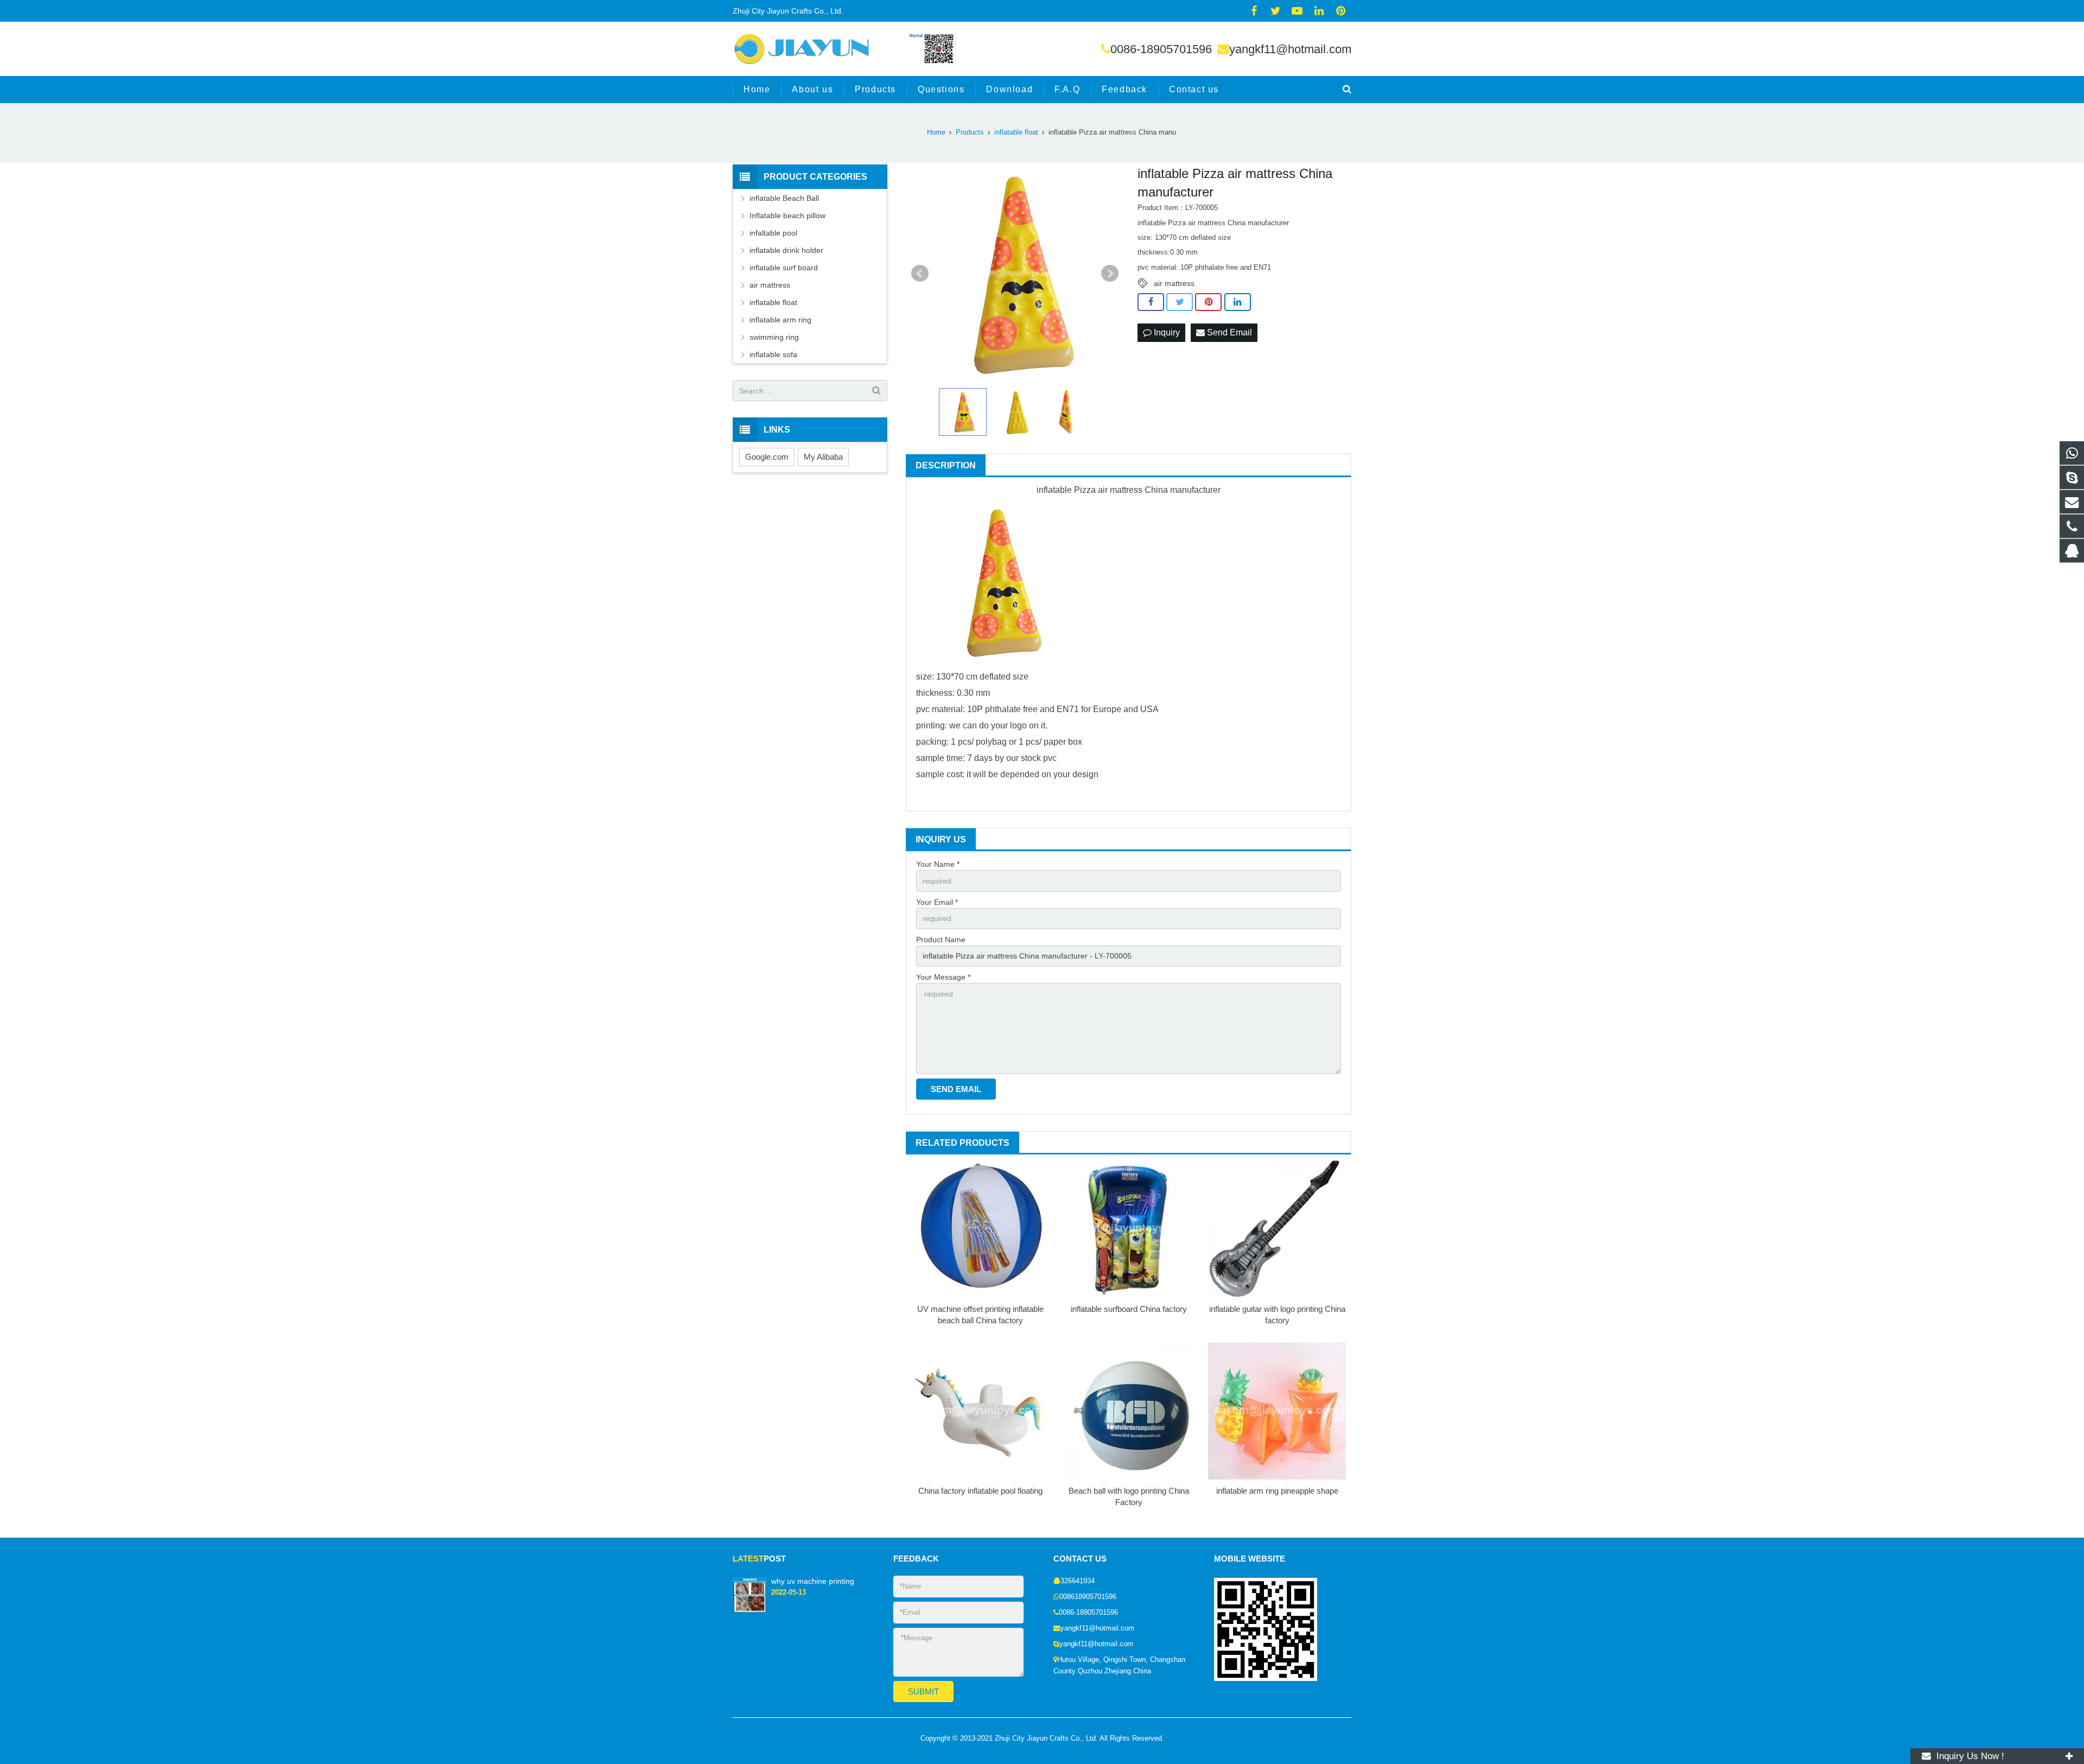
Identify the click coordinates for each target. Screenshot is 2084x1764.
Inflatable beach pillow (787, 215)
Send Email (1228, 332)
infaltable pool (773, 233)
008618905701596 (1088, 1597)
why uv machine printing (813, 1581)
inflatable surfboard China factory (1129, 1309)
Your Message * (943, 977)
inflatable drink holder (786, 250)
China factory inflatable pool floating (980, 1491)
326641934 (1078, 1581)
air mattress (1174, 283)
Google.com (767, 457)
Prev (920, 274)
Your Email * (937, 902)
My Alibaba (823, 457)
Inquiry (1166, 332)
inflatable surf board (784, 268)
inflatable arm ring (780, 320)
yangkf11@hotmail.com (1290, 49)
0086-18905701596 (1161, 49)
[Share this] (1151, 302)
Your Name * (938, 864)
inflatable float (773, 302)
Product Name (941, 940)
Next (1110, 274)
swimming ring (774, 337)
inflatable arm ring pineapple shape (1277, 1491)
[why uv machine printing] (750, 1610)
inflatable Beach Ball (784, 198)
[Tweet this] (1180, 302)
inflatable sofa (773, 354)
